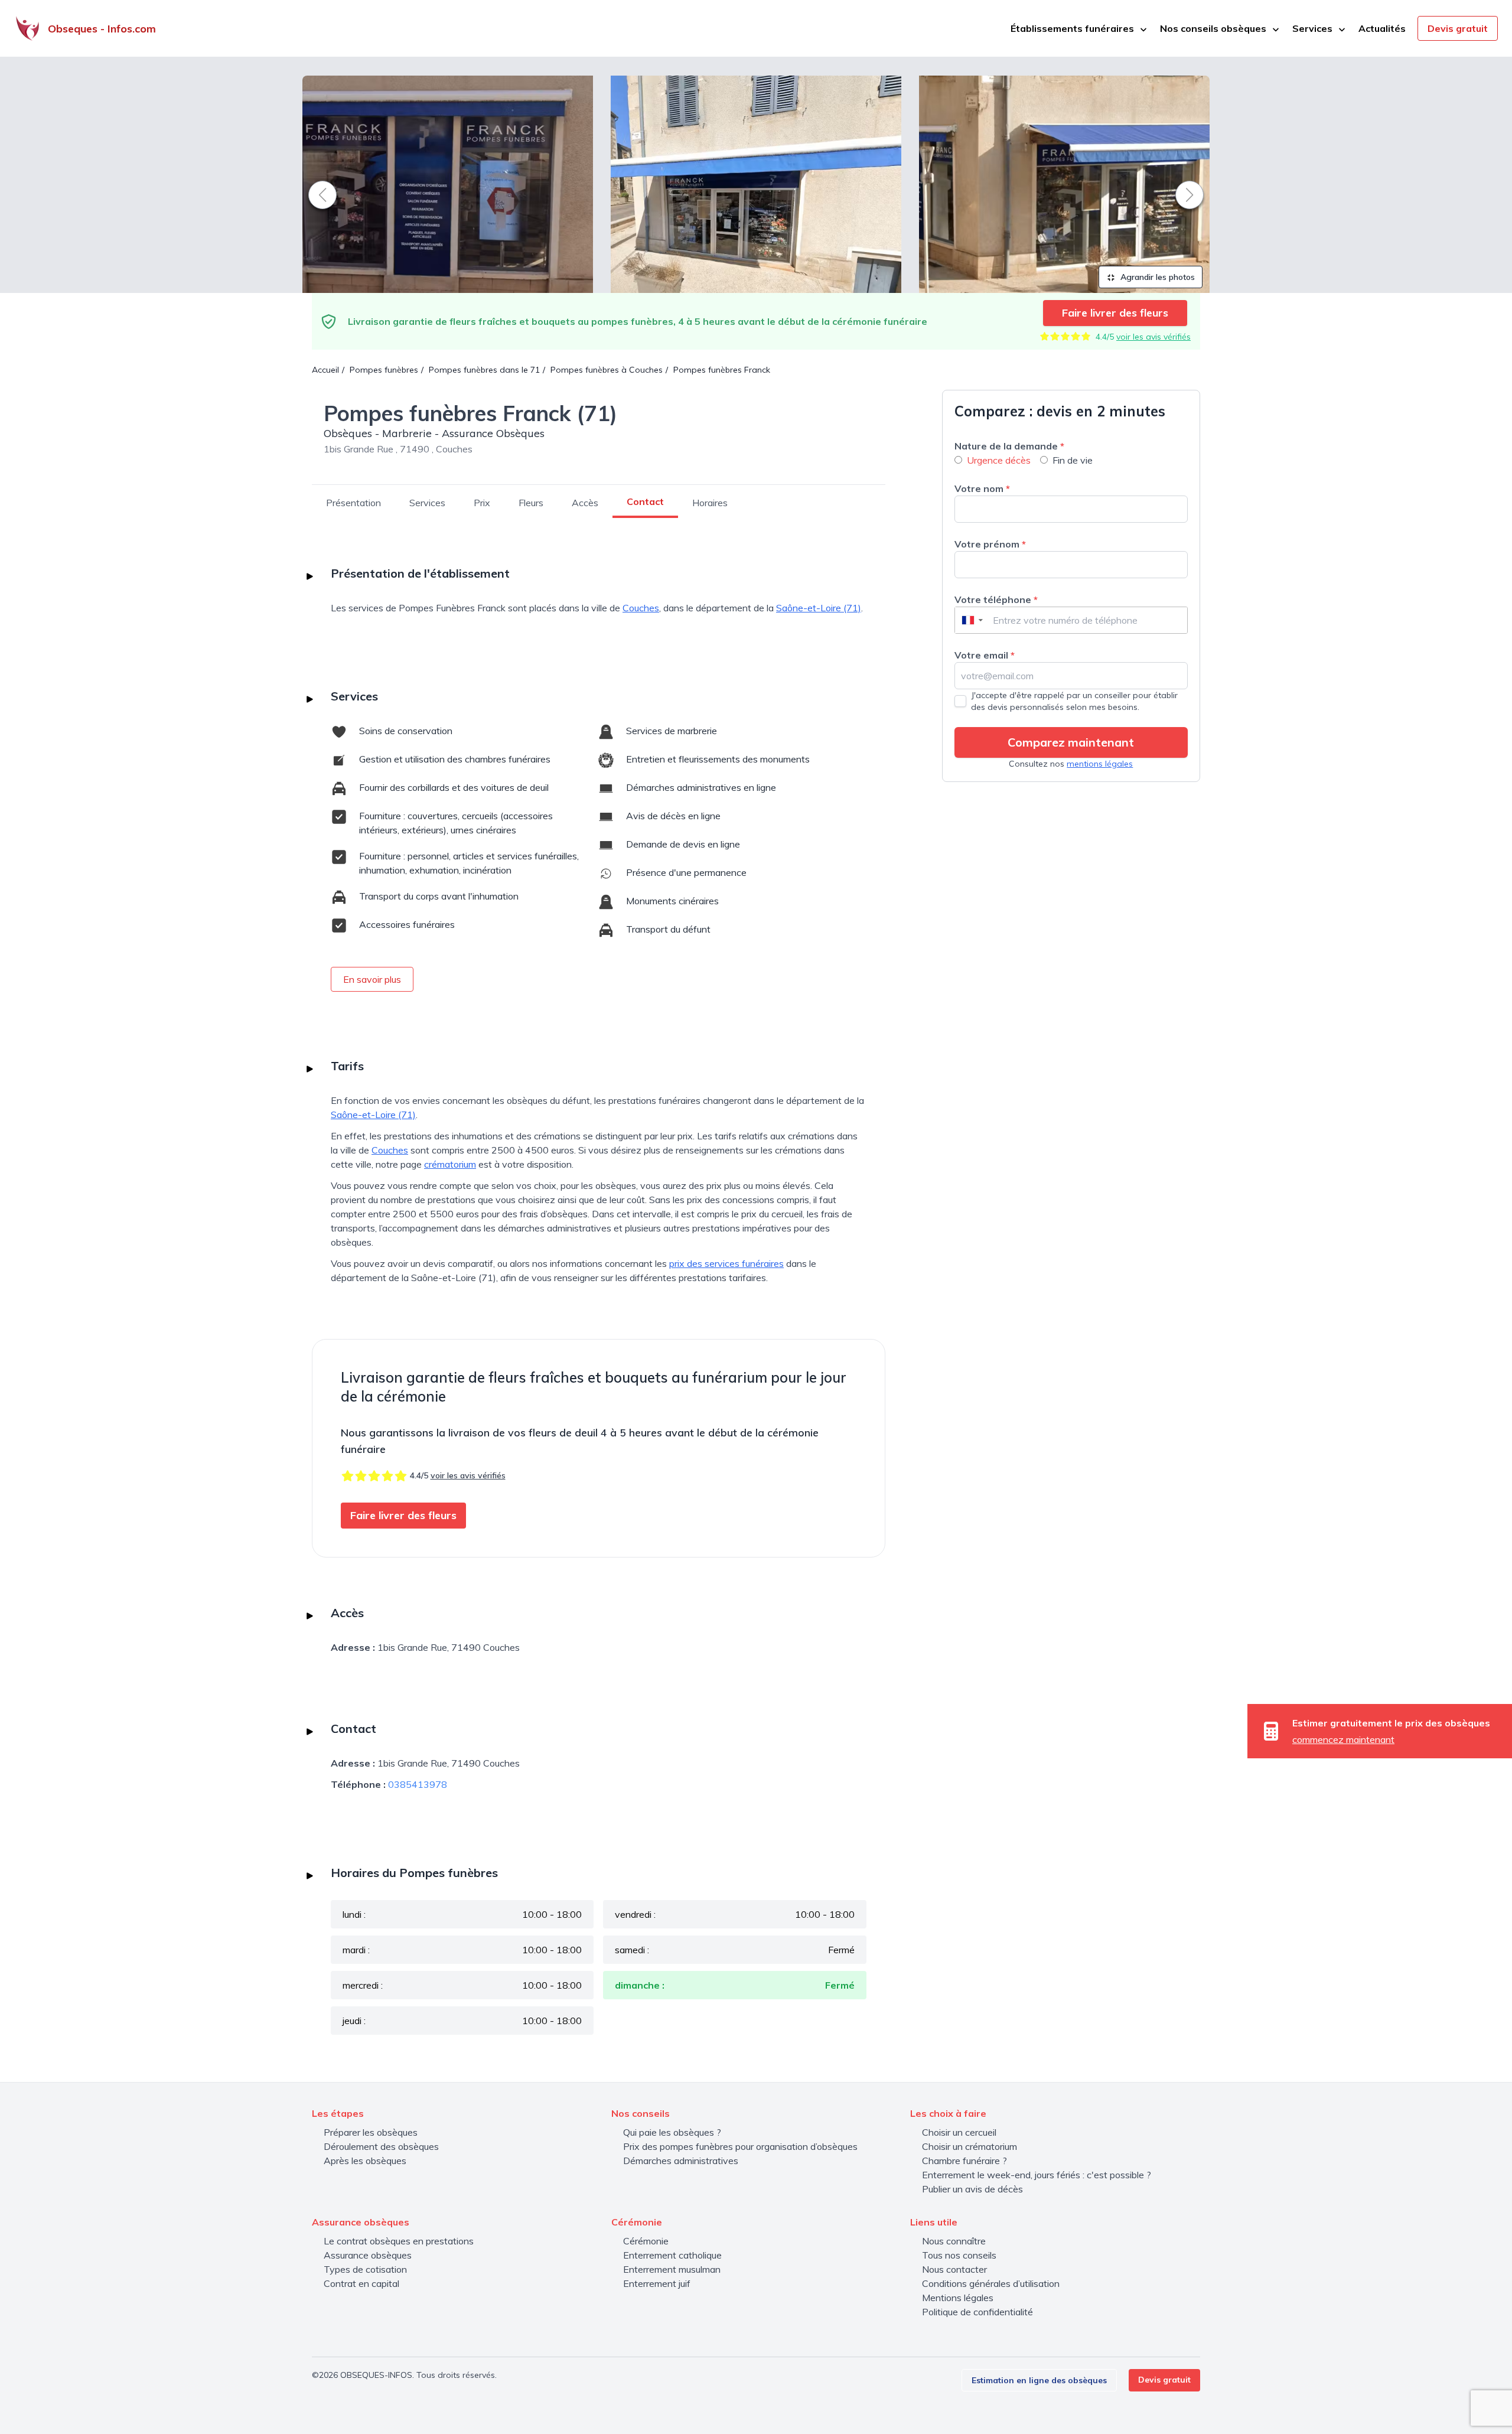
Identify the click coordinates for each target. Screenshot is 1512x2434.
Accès (585, 503)
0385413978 (418, 1784)
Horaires (710, 503)
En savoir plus (372, 979)
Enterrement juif (657, 2283)
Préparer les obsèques (371, 2132)
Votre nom (982, 488)
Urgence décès (999, 460)
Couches (641, 608)
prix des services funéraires (726, 1263)
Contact (645, 501)
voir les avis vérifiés (1153, 337)
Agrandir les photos (1156, 277)
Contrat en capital (361, 2283)
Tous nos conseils (959, 2255)
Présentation (353, 503)
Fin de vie (1073, 460)
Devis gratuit (1458, 28)
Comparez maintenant (1071, 742)
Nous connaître (954, 2241)
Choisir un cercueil (959, 2132)
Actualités (1382, 28)
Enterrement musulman (672, 2269)
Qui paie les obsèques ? (672, 2132)
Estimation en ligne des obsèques (1039, 2380)
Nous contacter (954, 2269)
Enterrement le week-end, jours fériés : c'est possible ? (1037, 2175)
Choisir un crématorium (970, 2146)
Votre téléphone (996, 599)
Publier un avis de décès (972, 2189)
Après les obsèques (365, 2161)
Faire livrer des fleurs (1115, 313)
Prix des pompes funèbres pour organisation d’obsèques (740, 2146)
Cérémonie (646, 2241)
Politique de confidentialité (977, 2312)
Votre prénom (990, 544)
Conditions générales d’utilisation (991, 2283)
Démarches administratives (681, 2161)
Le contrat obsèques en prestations (399, 2241)
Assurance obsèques (368, 2255)
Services (427, 503)
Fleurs (531, 503)
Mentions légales (958, 2298)
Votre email (985, 655)
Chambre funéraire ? (964, 2161)
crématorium (450, 1164)
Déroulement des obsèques (381, 2146)
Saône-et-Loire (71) (819, 608)
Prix (482, 503)
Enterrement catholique (672, 2255)
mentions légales (1100, 764)
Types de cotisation (365, 2269)
